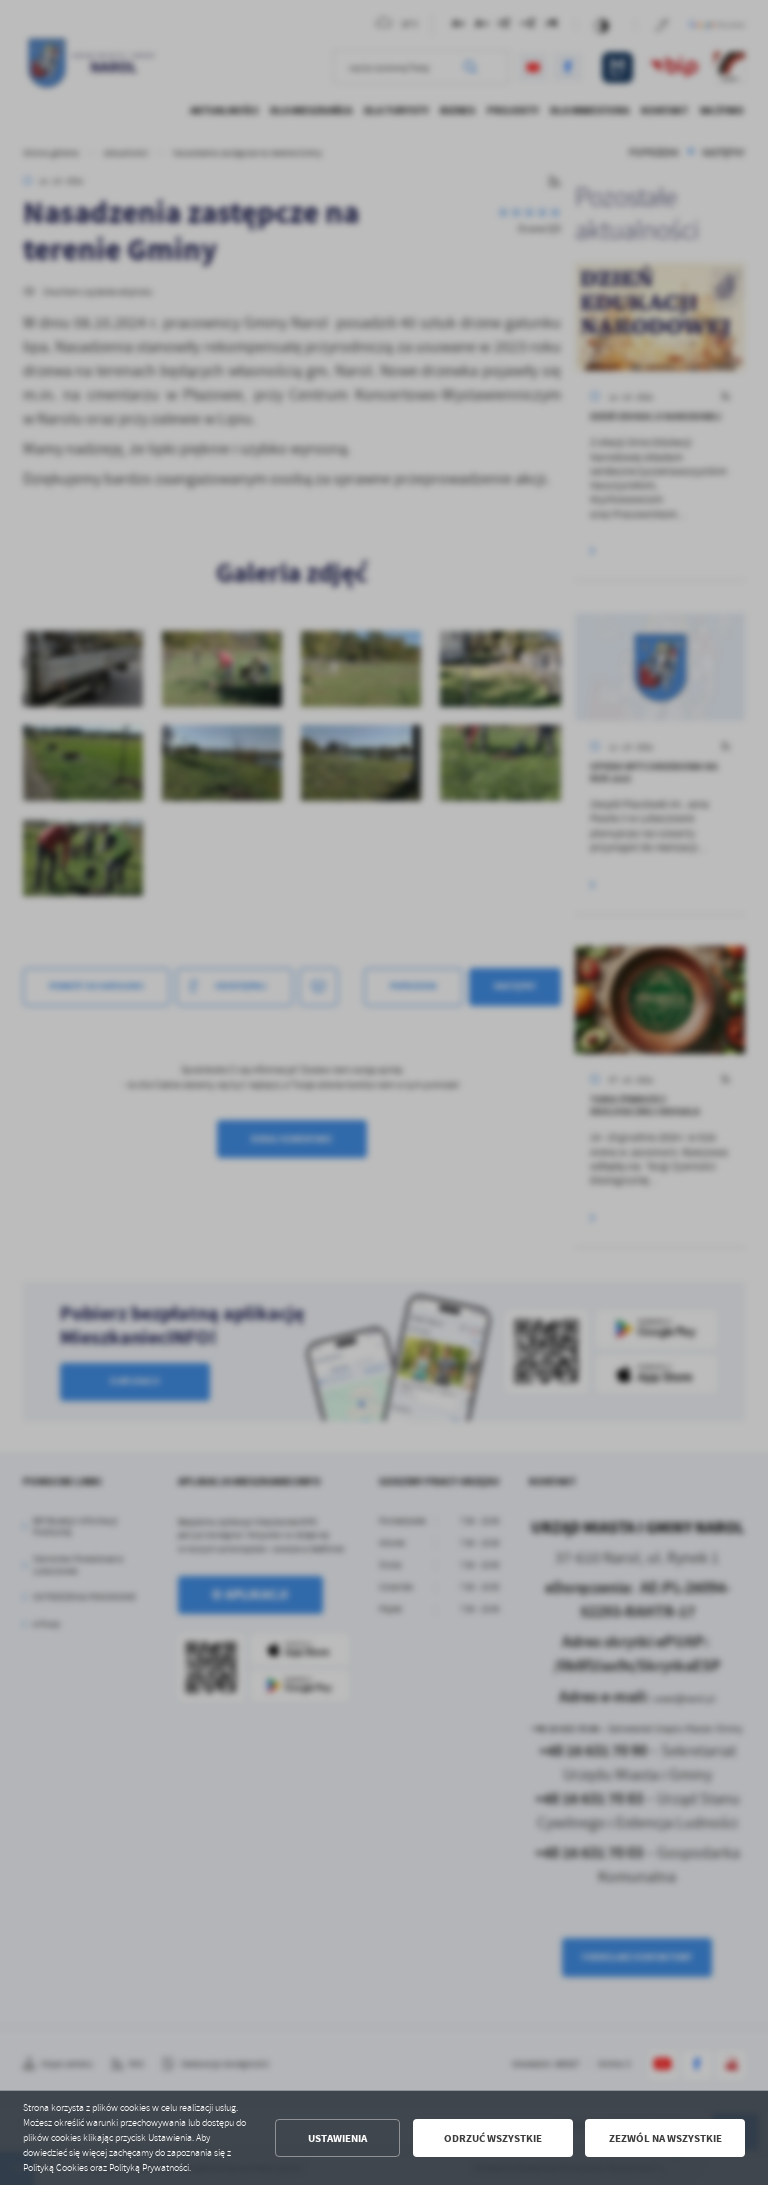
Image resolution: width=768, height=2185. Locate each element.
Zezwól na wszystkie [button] (665, 2138)
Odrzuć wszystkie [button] (493, 2138)
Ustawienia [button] (337, 2138)
